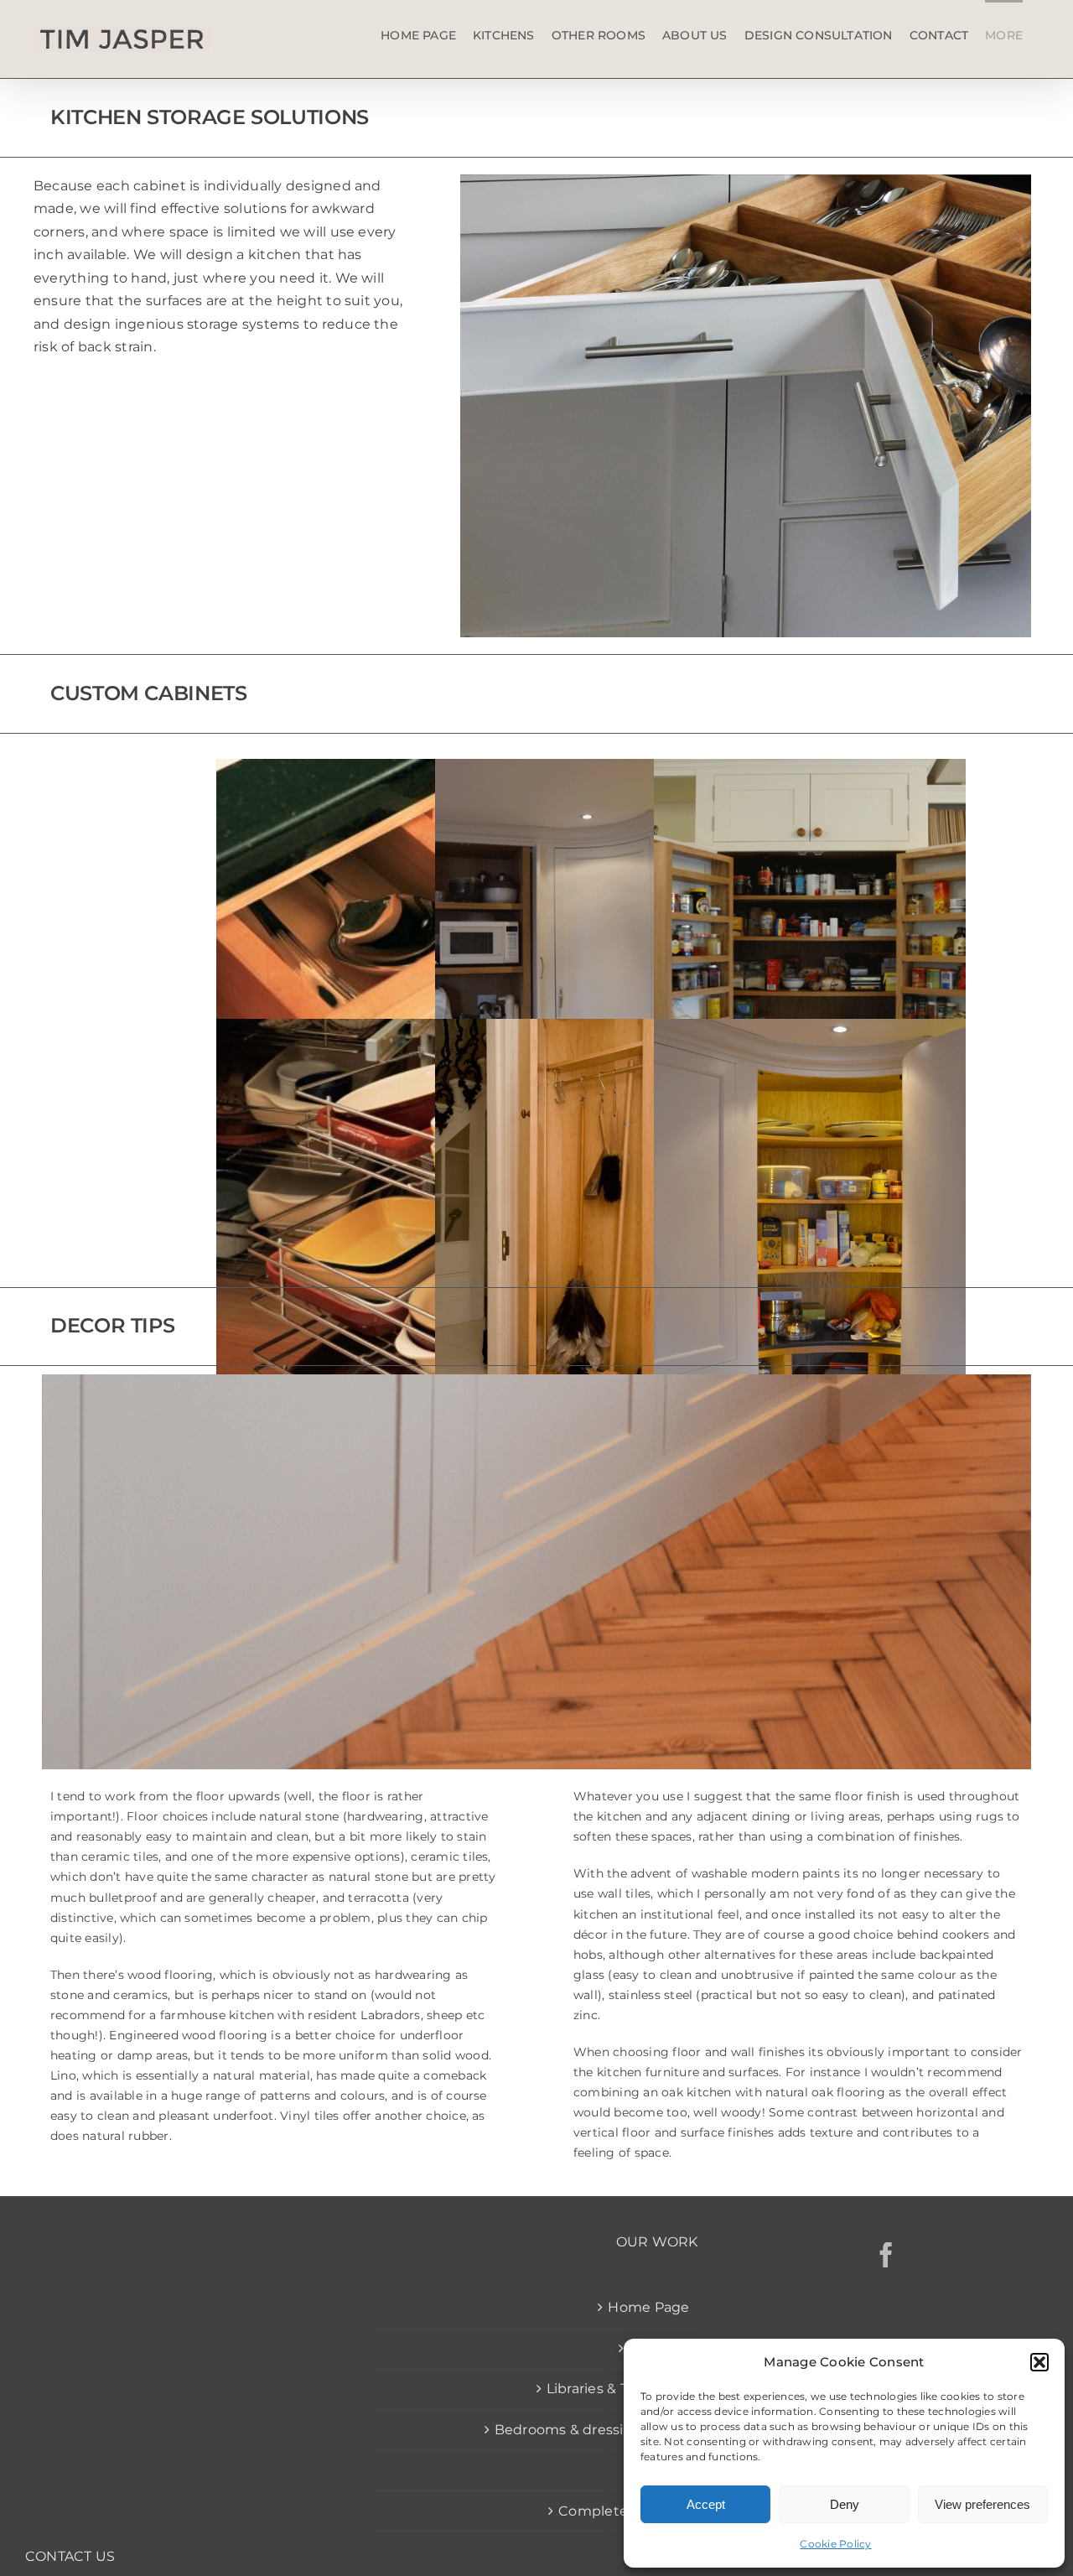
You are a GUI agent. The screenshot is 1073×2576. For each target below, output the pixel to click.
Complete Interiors (624, 2511)
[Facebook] (886, 2255)
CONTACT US (70, 2556)
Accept (706, 2504)
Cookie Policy (835, 2544)
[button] (1039, 2362)
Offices (666, 2470)
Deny (845, 2504)
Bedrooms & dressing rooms (592, 2430)
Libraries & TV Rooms (618, 2389)
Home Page (648, 2307)
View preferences (982, 2504)
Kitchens (659, 2348)
